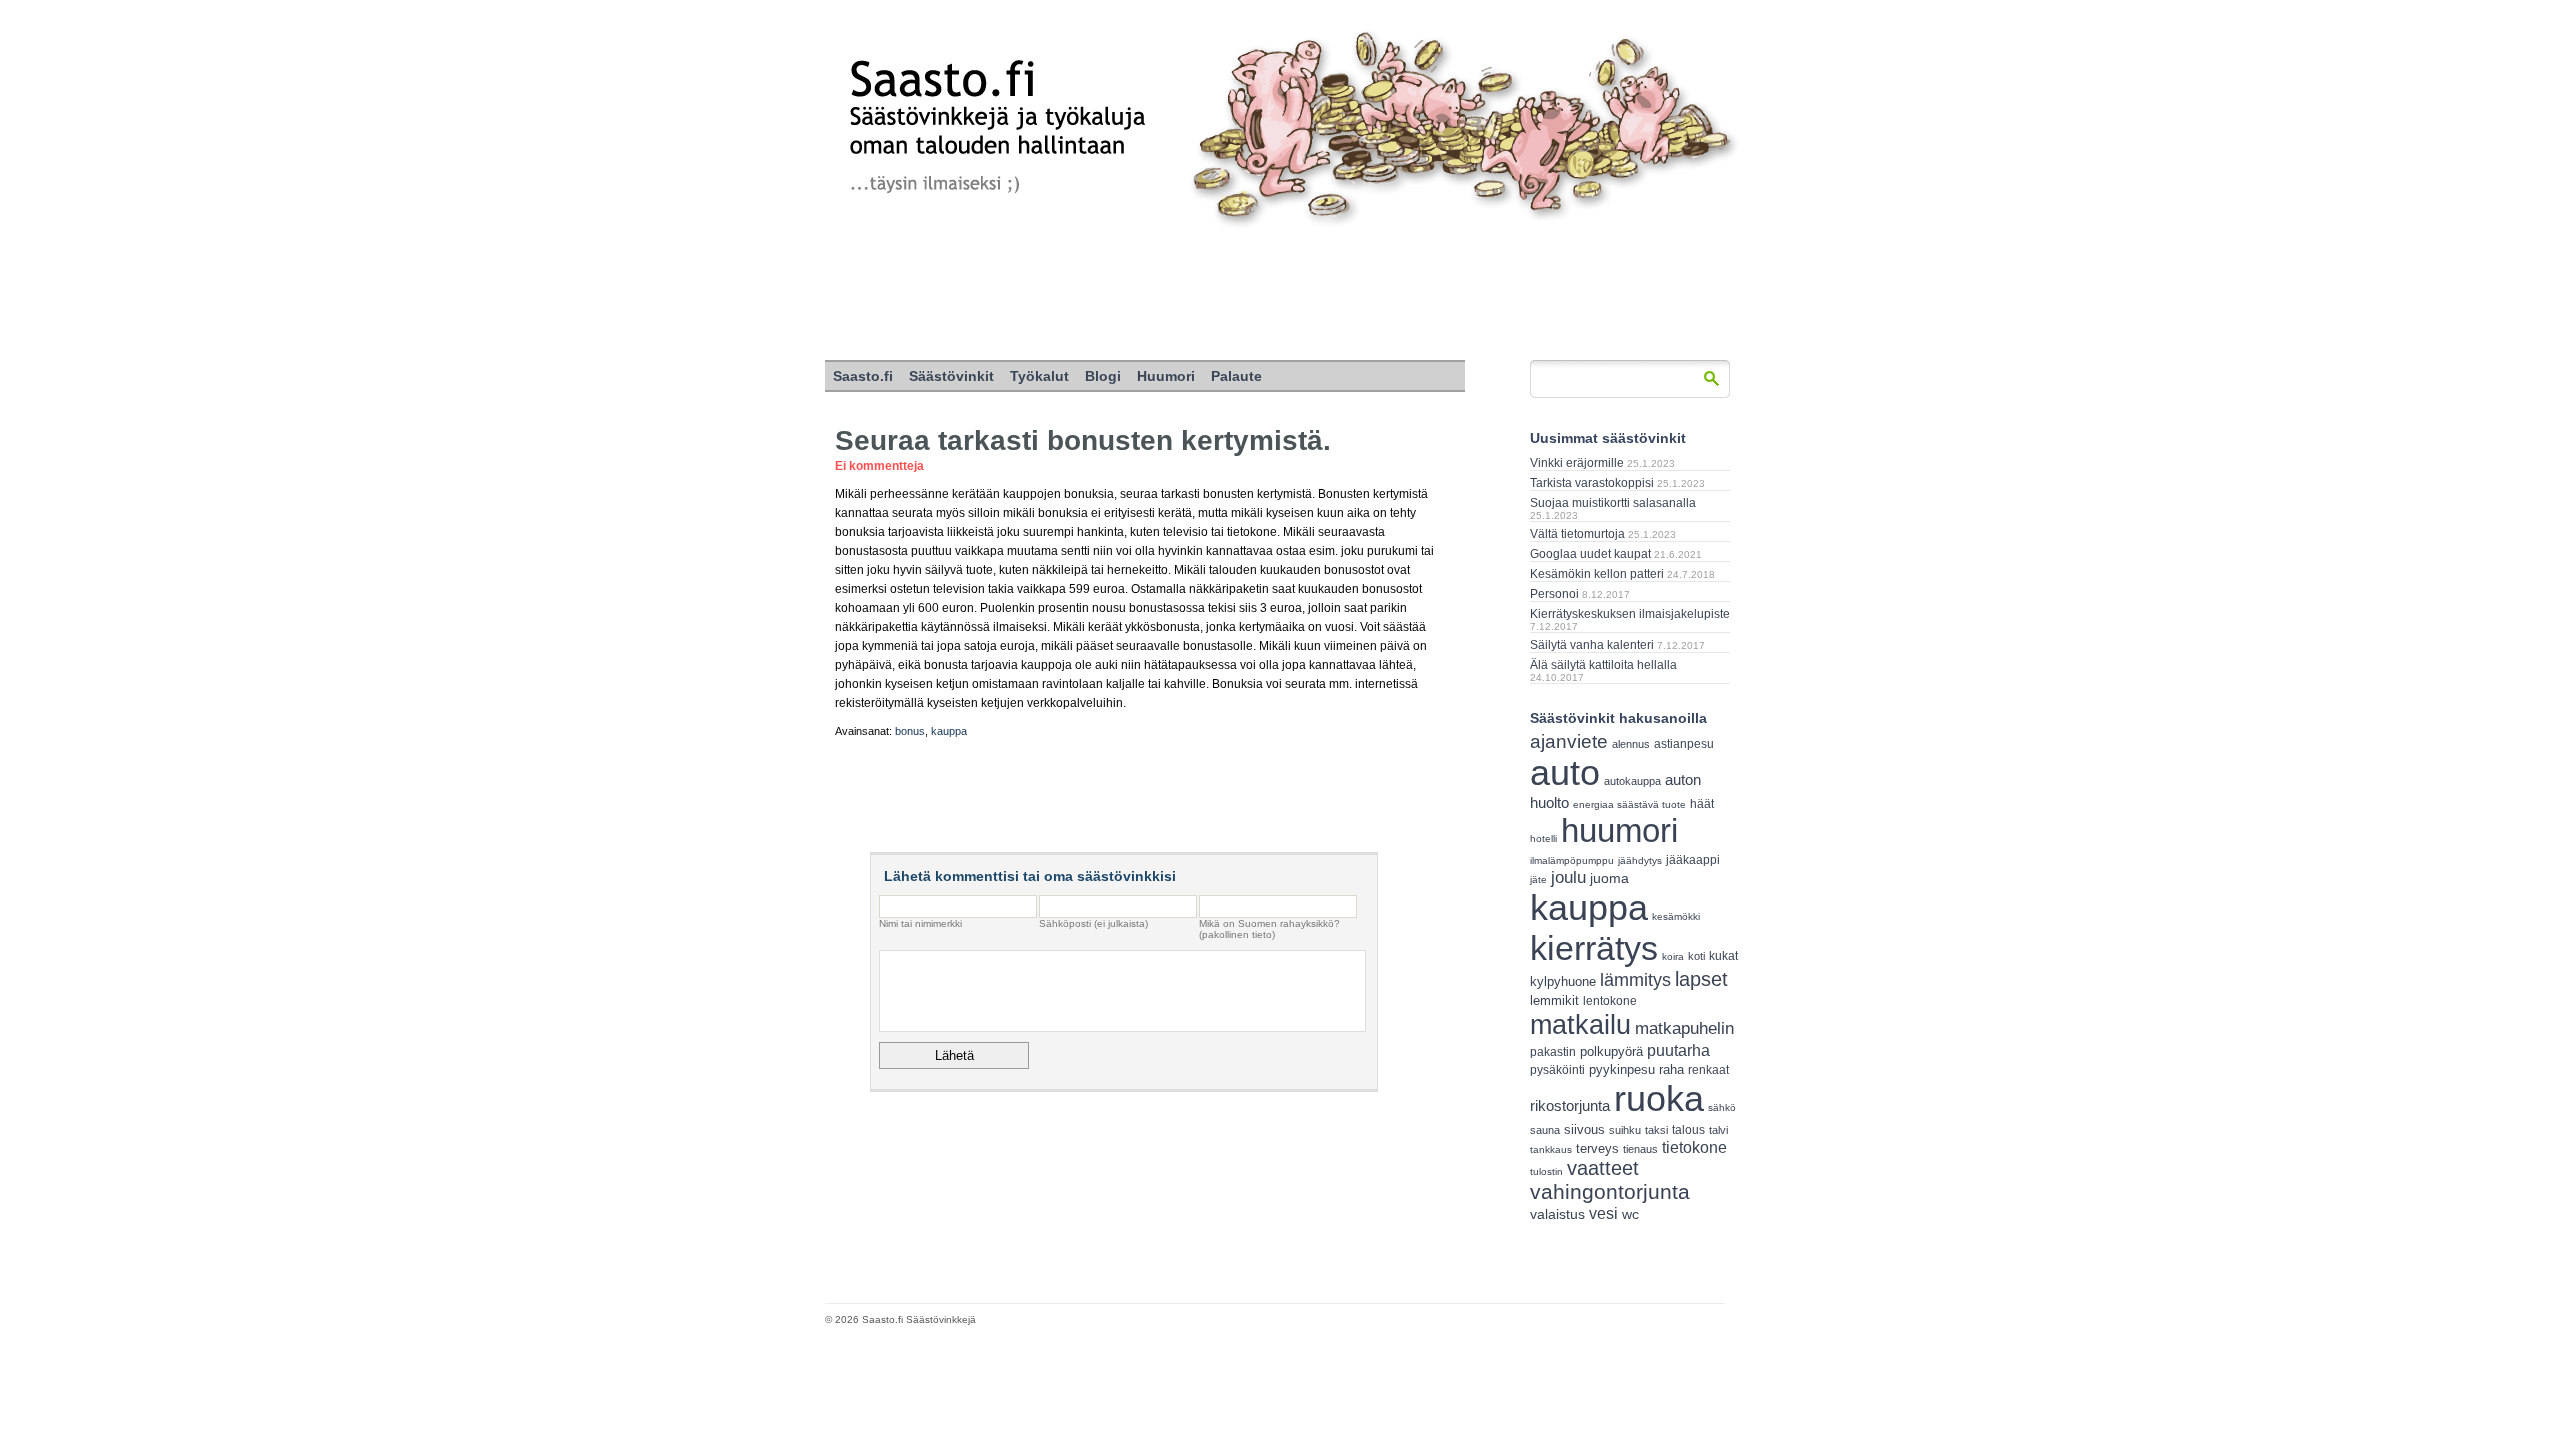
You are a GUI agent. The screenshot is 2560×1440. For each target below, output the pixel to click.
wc (1630, 1214)
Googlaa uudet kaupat (1590, 554)
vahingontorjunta (1610, 1192)
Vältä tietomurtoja (1577, 534)
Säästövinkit (951, 376)
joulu (1568, 877)
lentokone (1610, 1001)
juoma (1609, 878)
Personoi (1554, 594)
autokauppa (1632, 781)
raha (1671, 1070)
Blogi (1103, 376)
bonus (910, 731)
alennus (1631, 744)
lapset (1701, 979)
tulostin (1546, 1171)
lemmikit (1554, 1000)
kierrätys (1594, 948)
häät (1702, 804)
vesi (1603, 1213)
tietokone (1694, 1147)
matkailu (1580, 1024)
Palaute (1236, 376)
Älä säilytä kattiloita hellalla (1603, 665)
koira (1673, 956)
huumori (1619, 830)
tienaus (1640, 1149)
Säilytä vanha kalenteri (1592, 645)
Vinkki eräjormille (1577, 463)
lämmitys (1635, 980)
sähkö (1722, 1107)
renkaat (1708, 1070)
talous (1688, 1129)
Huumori (1166, 376)
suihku (1625, 1130)
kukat (1723, 956)
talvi (1718, 1130)
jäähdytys (1640, 860)
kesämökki (1676, 916)
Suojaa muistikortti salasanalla (1613, 503)
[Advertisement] (1280, 295)
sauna (1545, 1130)
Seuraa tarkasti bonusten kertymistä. (1083, 440)
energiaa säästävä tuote (1629, 804)
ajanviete (1569, 741)
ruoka (1659, 1098)
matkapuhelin (1684, 1028)
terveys (1597, 1148)
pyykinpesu (1622, 1069)
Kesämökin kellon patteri (1597, 574)
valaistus (1557, 1214)
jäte (1538, 879)
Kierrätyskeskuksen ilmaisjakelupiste (1630, 614)
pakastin (1553, 1052)
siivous (1584, 1129)
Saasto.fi (863, 376)
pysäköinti (1557, 1070)
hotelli (1543, 838)
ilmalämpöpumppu (1572, 860)
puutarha (1678, 1050)
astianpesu (1684, 744)
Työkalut (1039, 376)
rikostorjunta (1570, 1105)
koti (1696, 956)
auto (1565, 773)
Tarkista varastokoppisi (1592, 483)
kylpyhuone (1563, 981)
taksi (1656, 1130)
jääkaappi (1693, 860)
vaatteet (1603, 1168)
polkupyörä (1611, 1051)
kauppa (949, 731)
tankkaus (1551, 1149)
